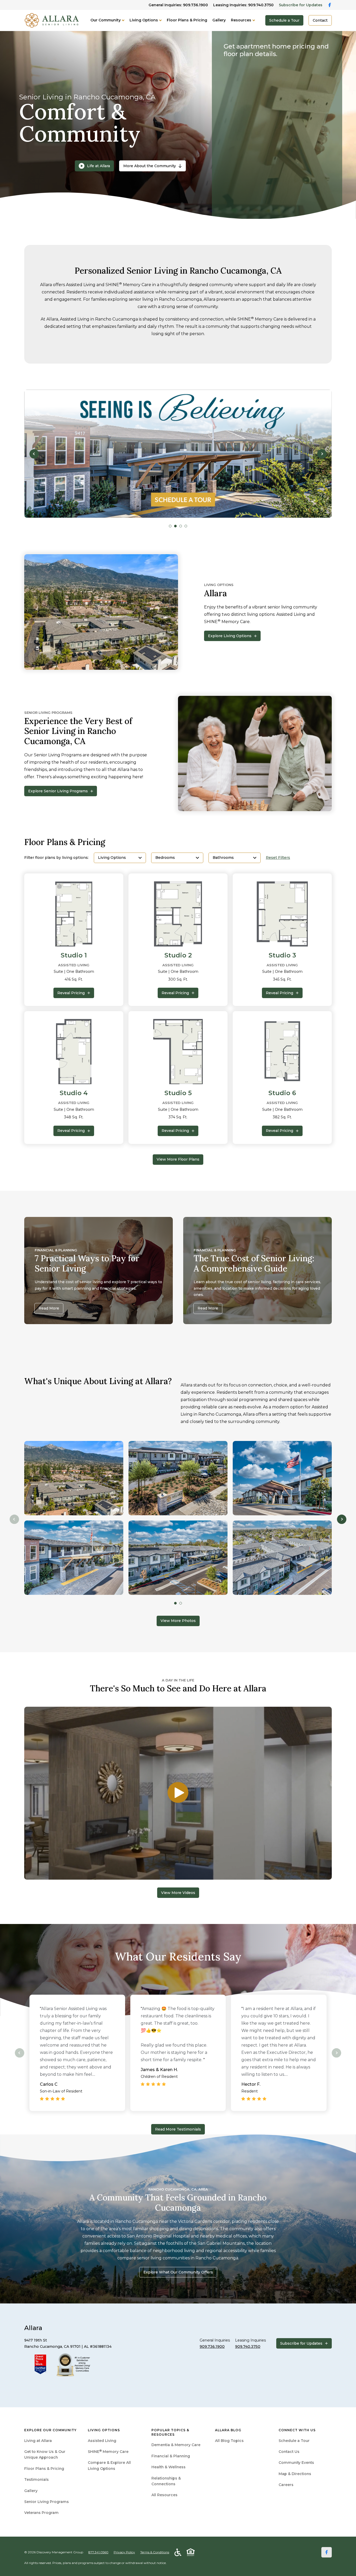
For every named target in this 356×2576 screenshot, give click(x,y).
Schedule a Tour (284, 20)
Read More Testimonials (178, 2129)
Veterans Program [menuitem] (41, 2513)
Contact (320, 20)
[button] (34, 454)
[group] (178, 454)
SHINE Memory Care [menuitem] (108, 2452)
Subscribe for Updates (301, 5)
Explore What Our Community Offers (178, 2272)
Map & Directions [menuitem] (295, 2474)
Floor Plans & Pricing (187, 20)
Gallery (219, 20)
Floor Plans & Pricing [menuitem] (44, 2469)
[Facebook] (327, 2552)
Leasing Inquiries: (243, 5)
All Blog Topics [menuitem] (229, 2441)
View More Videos (178, 1893)
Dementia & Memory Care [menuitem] (176, 2445)
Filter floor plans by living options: (56, 858)
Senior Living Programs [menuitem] (47, 2502)
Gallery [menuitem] (31, 2491)
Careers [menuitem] (286, 2485)
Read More (49, 1308)
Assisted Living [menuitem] (102, 2441)
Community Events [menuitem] (296, 2463)
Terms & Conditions (155, 2552)
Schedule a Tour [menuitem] (294, 2441)
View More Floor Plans (178, 1159)
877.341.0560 (98, 2552)
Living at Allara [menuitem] (38, 2441)
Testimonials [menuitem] (36, 2480)
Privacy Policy (124, 2552)
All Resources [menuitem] (164, 2495)
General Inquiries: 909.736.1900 (178, 5)
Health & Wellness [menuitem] (168, 2467)
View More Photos (178, 1621)
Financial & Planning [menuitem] (171, 2456)
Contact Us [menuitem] (289, 2452)
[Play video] (178, 1793)
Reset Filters (278, 858)
